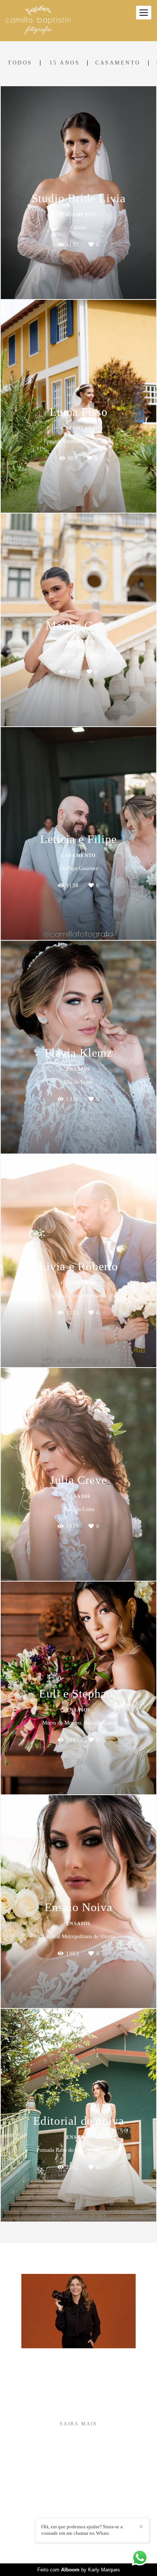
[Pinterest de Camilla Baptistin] (84, 2514)
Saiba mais (78, 2424)
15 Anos (65, 63)
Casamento (118, 63)
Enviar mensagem (83, 2482)
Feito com (79, 2570)
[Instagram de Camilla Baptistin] (73, 2514)
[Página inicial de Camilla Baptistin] (38, 21)
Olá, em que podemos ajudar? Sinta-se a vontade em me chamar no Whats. (82, 2530)
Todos (20, 63)
